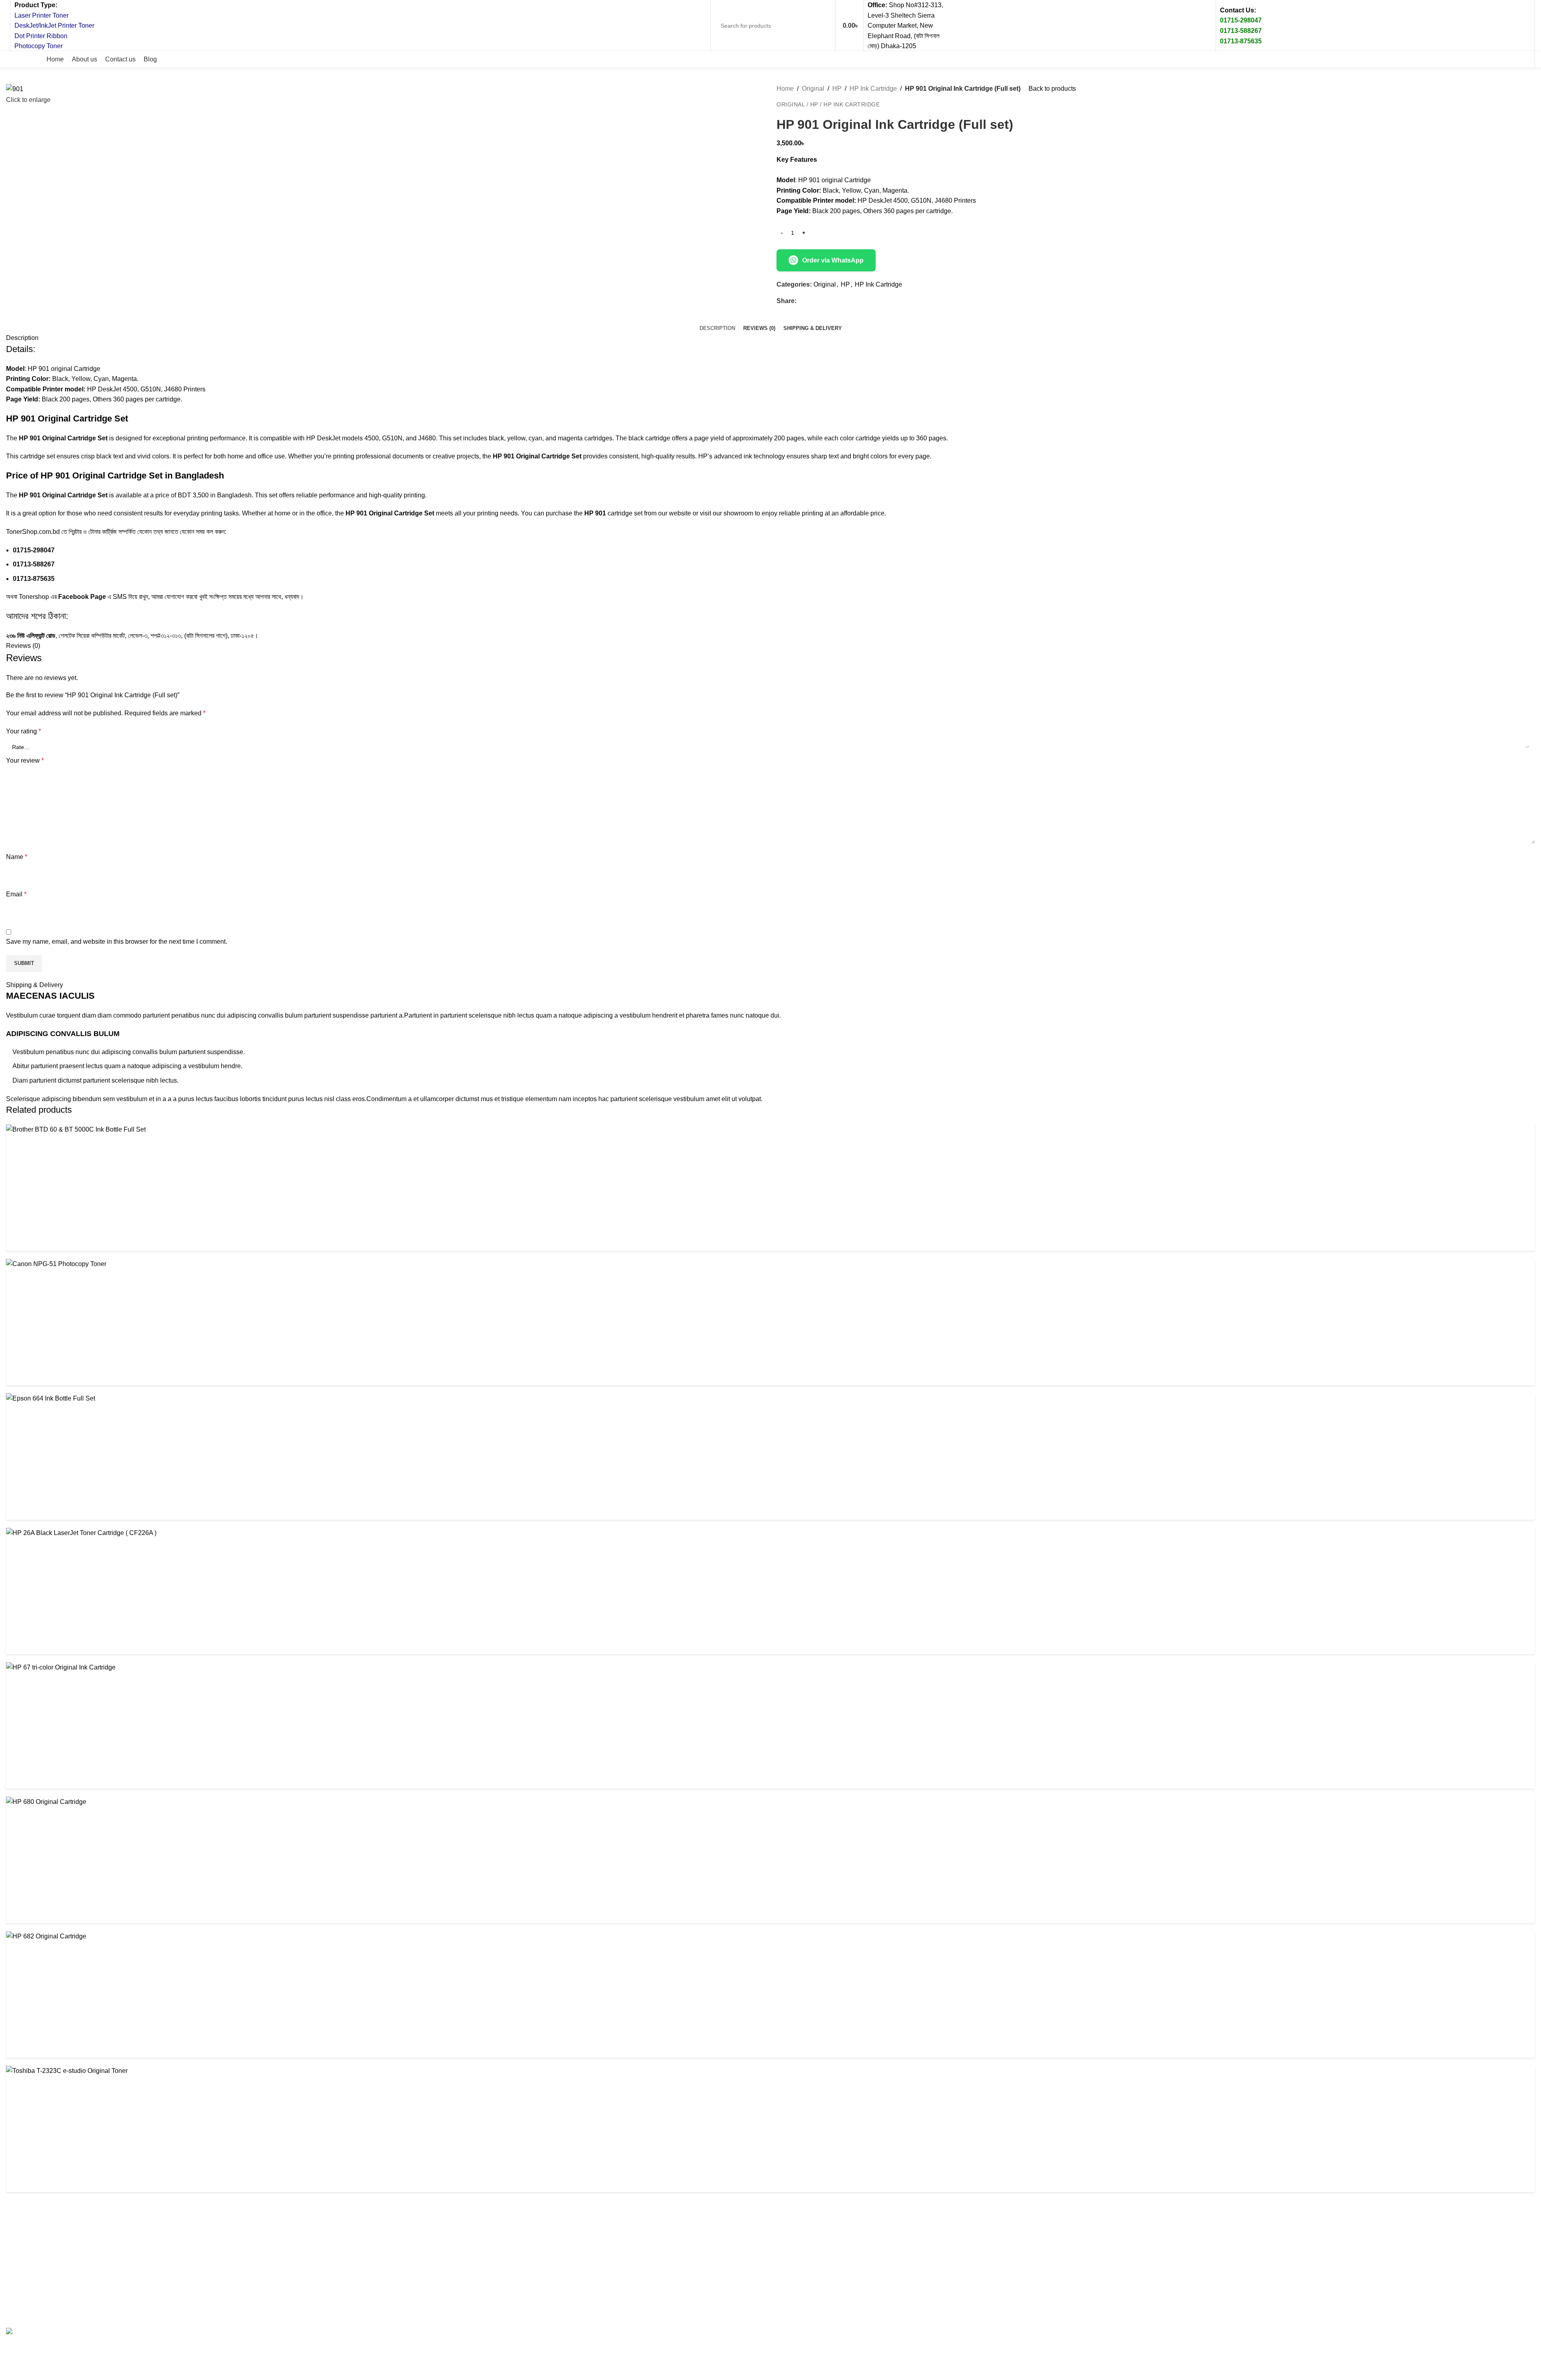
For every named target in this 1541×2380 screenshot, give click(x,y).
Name (17, 857)
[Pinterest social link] (1525, 59)
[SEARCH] (822, 26)
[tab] (717, 328)
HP (837, 89)
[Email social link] (1481, 59)
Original (813, 89)
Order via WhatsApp (833, 260)
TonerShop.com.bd (34, 532)
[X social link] (1467, 59)
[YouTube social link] (1510, 59)
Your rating (23, 731)
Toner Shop (74, 2314)
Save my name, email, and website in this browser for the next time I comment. (117, 942)
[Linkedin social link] (829, 301)
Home (785, 89)
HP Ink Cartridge (873, 89)
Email (16, 894)
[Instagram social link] (1496, 59)
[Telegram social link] (838, 301)
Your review (25, 760)
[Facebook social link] (1452, 59)
